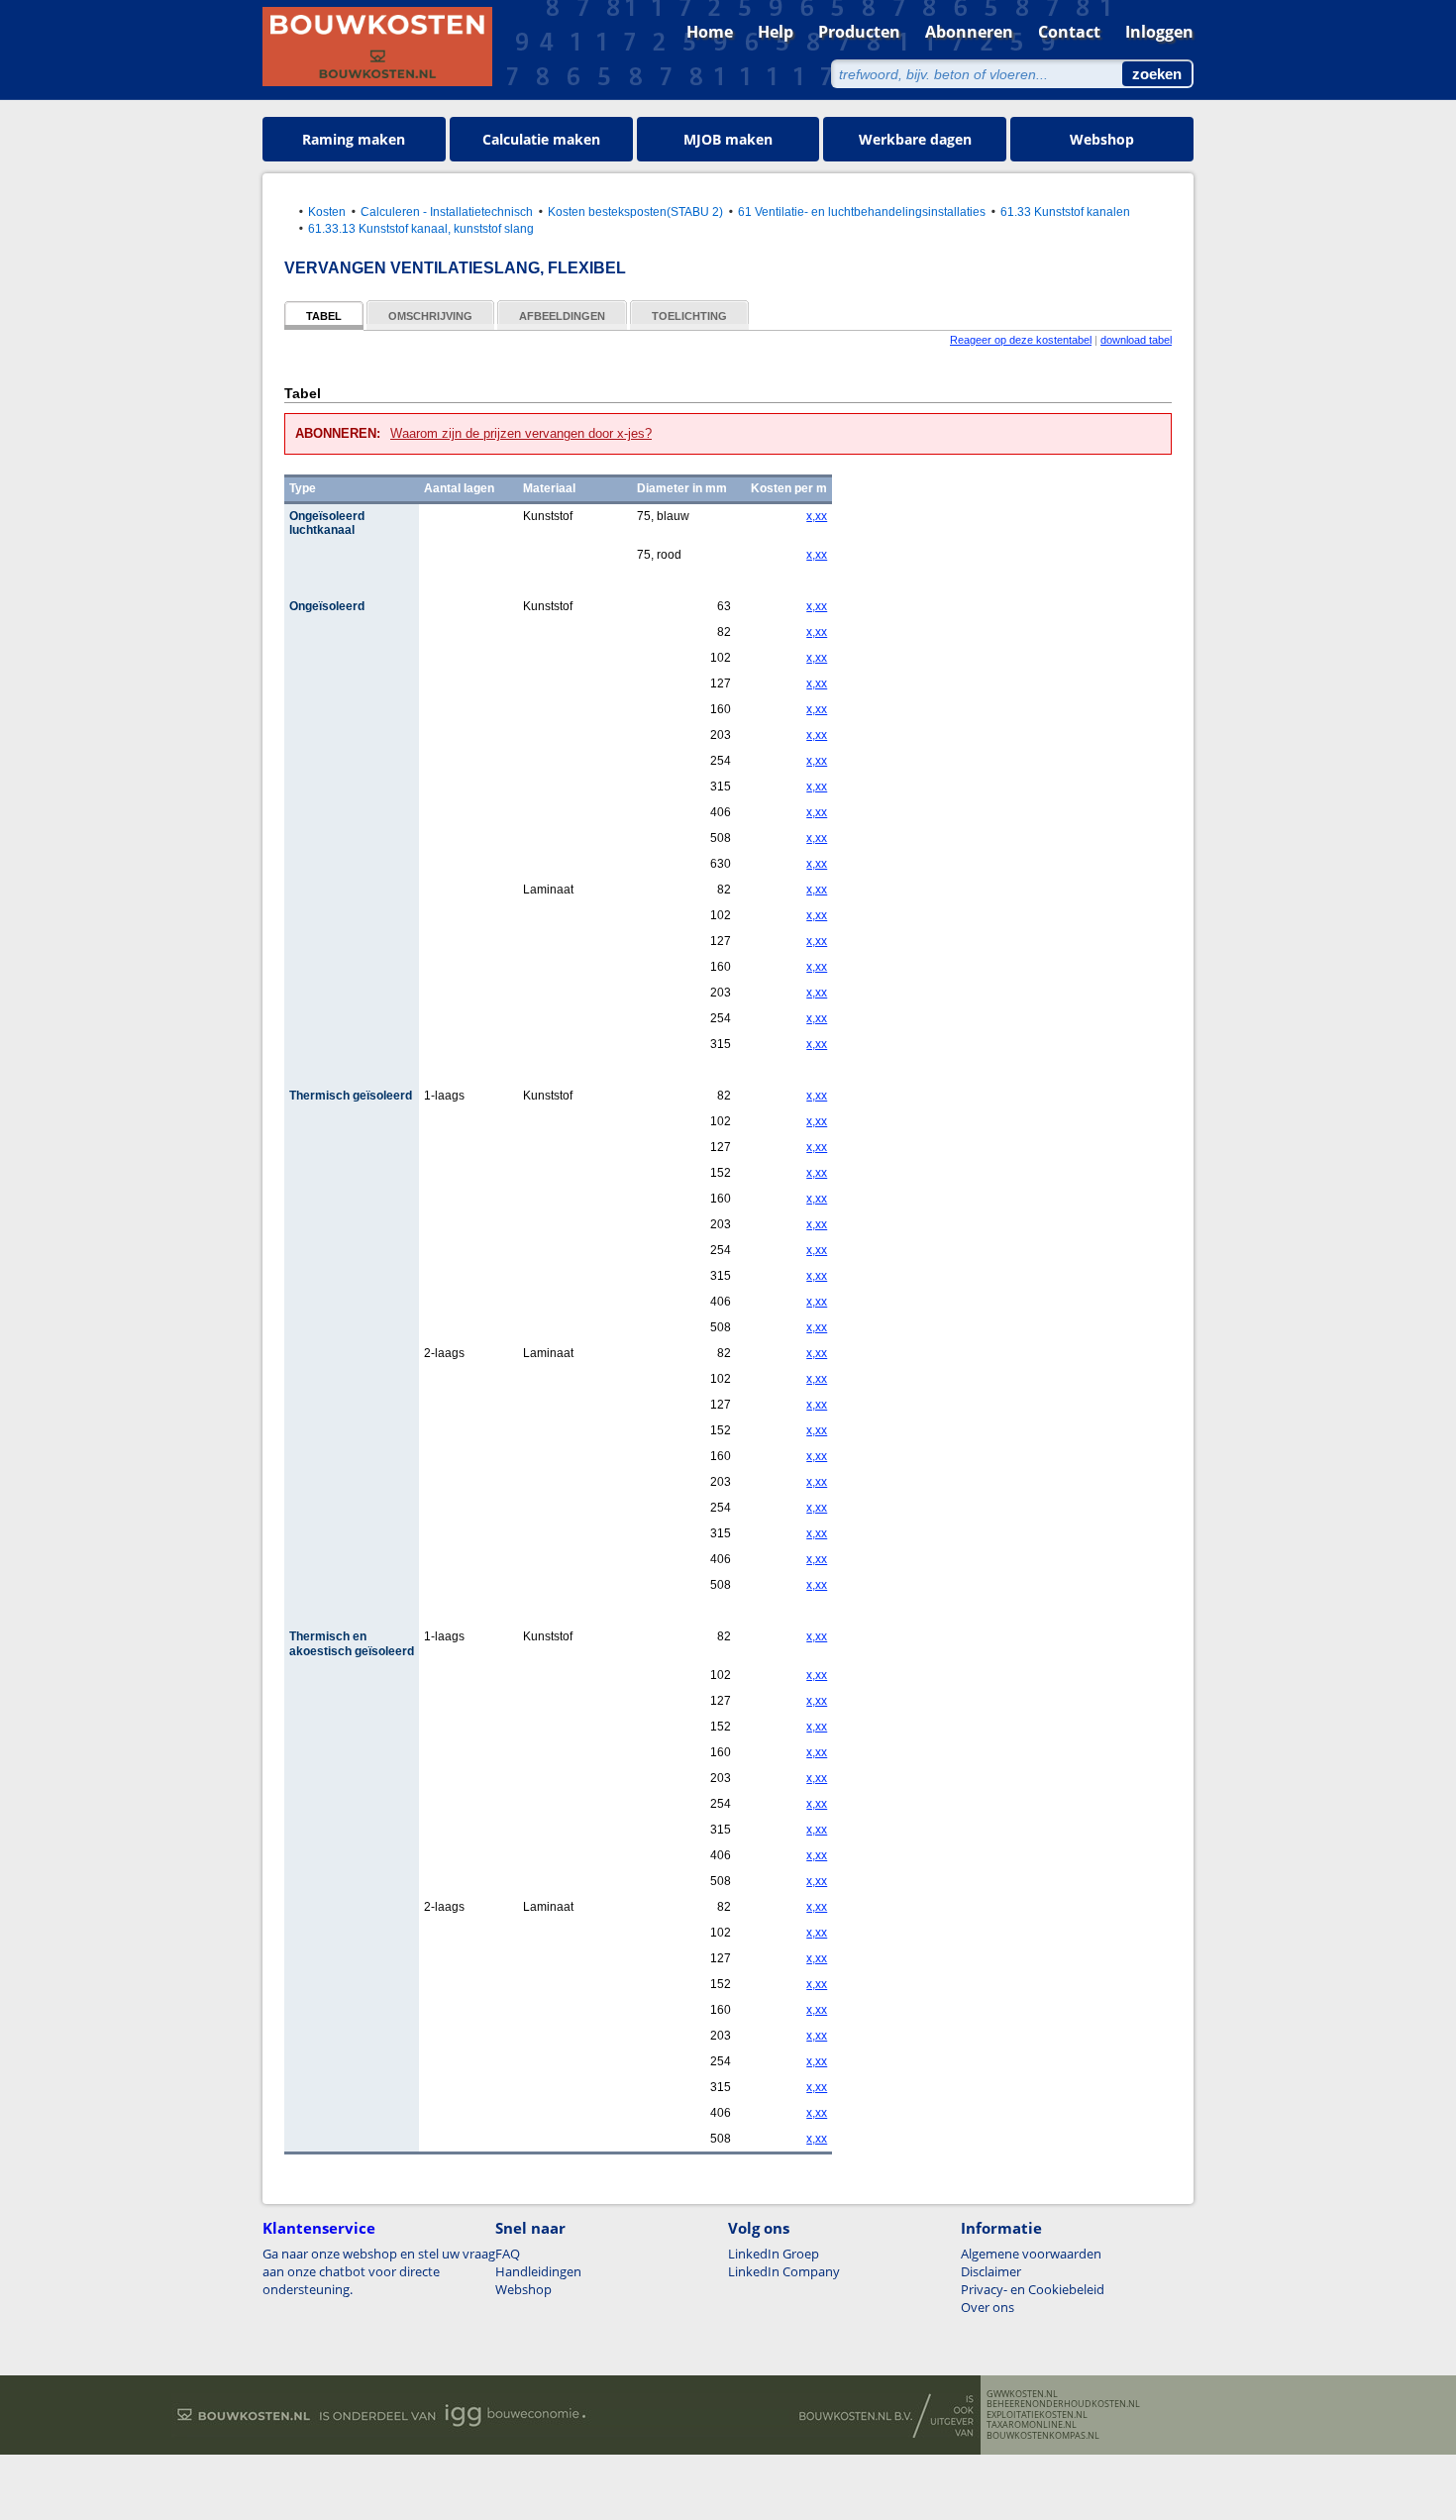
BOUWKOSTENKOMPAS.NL (1043, 2436)
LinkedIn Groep (774, 2254)
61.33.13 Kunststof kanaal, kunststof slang (421, 228)
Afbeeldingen (562, 316)
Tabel (324, 316)
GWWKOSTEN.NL (1022, 2394)
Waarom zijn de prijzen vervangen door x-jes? (521, 433)
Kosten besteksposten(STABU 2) (635, 211)
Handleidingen (538, 2271)
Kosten (327, 211)
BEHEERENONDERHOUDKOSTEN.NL (1063, 2404)
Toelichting (689, 316)
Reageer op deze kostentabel (1021, 340)
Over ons (988, 2307)
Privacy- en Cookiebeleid (1033, 2289)
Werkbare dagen (915, 139)
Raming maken (354, 139)
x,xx (817, 516)
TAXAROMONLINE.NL (1032, 2425)
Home (710, 32)
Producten (859, 32)
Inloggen (1159, 32)
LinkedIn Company (784, 2271)
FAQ (508, 2254)
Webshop (1102, 139)
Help (776, 32)
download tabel (1136, 340)
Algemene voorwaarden (1031, 2254)
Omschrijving (430, 316)
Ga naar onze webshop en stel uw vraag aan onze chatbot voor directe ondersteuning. (379, 2271)
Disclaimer (991, 2271)
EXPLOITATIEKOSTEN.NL (1037, 2415)
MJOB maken (728, 139)
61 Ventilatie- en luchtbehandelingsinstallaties (862, 211)
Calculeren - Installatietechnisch (447, 211)
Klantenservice (319, 2228)
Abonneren (969, 32)
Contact (1069, 32)
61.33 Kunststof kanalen (1065, 211)
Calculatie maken (541, 139)
